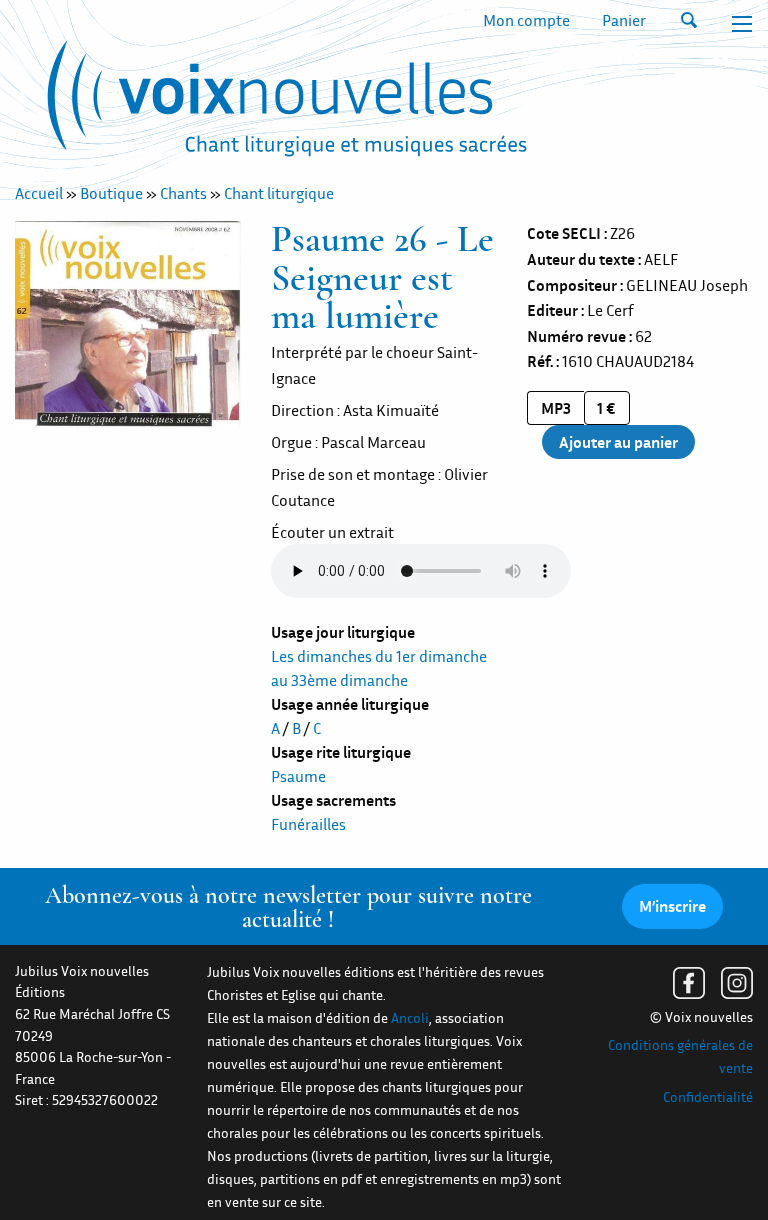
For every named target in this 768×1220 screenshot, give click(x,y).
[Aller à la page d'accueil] (287, 103)
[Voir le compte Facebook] (689, 983)
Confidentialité (708, 1097)
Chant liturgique (279, 193)
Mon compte (526, 20)
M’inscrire (672, 906)
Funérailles (308, 824)
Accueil (39, 193)
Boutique (111, 193)
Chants (183, 193)
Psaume (298, 776)
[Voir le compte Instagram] (737, 983)
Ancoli (410, 1018)
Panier (624, 20)
